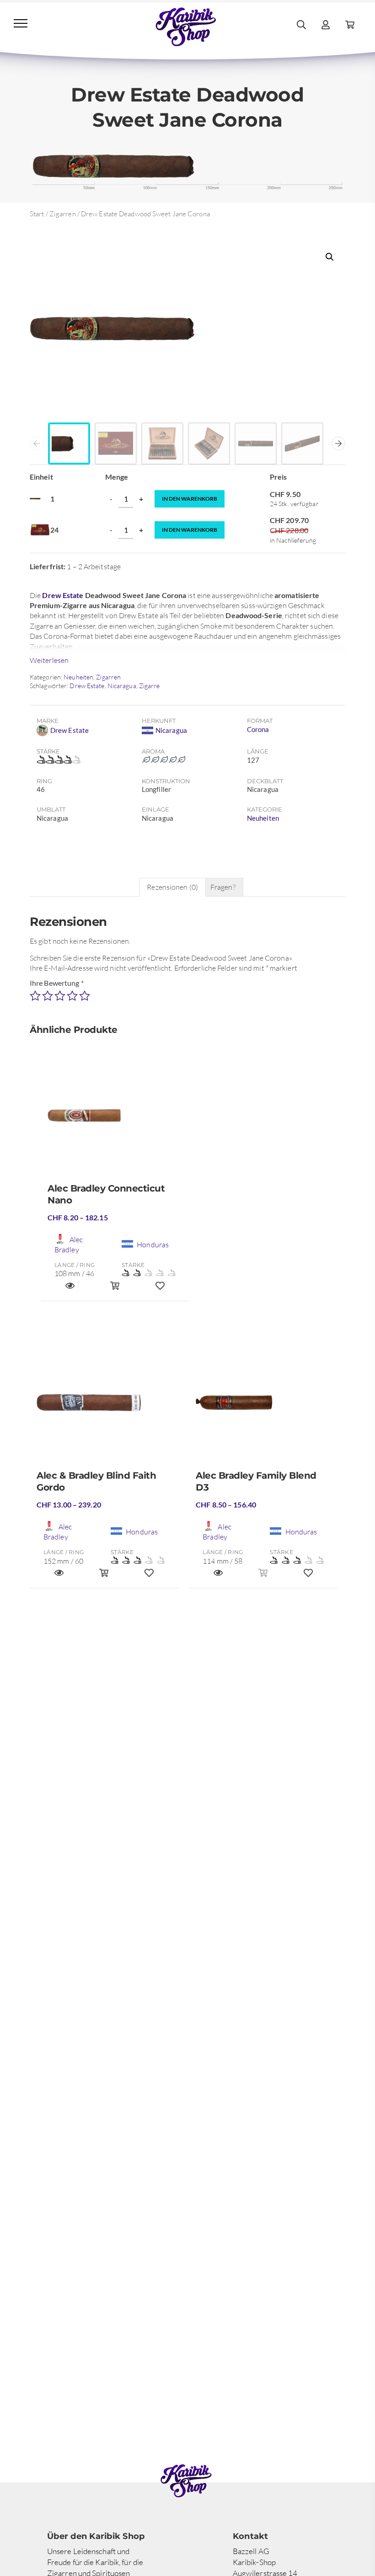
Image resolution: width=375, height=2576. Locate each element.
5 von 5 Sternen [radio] (85, 996)
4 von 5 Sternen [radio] (72, 996)
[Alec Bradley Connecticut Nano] (115, 1119)
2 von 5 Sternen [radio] (48, 996)
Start (37, 214)
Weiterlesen (49, 660)
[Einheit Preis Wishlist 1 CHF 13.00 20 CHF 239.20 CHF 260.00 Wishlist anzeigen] (149, 1577)
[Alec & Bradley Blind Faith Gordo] (104, 1406)
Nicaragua (122, 686)
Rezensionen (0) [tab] (172, 887)
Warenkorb (190, 499)
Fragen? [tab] (223, 887)
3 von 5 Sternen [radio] (60, 996)
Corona (258, 729)
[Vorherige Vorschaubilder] (37, 444)
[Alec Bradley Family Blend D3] (263, 1406)
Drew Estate (63, 595)
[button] (330, 257)
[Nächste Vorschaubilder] (338, 444)
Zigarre (150, 686)
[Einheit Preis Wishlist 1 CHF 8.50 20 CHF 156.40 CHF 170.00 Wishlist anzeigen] (308, 1577)
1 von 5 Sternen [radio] (35, 996)
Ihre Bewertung (57, 983)
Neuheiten (78, 677)
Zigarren (63, 214)
